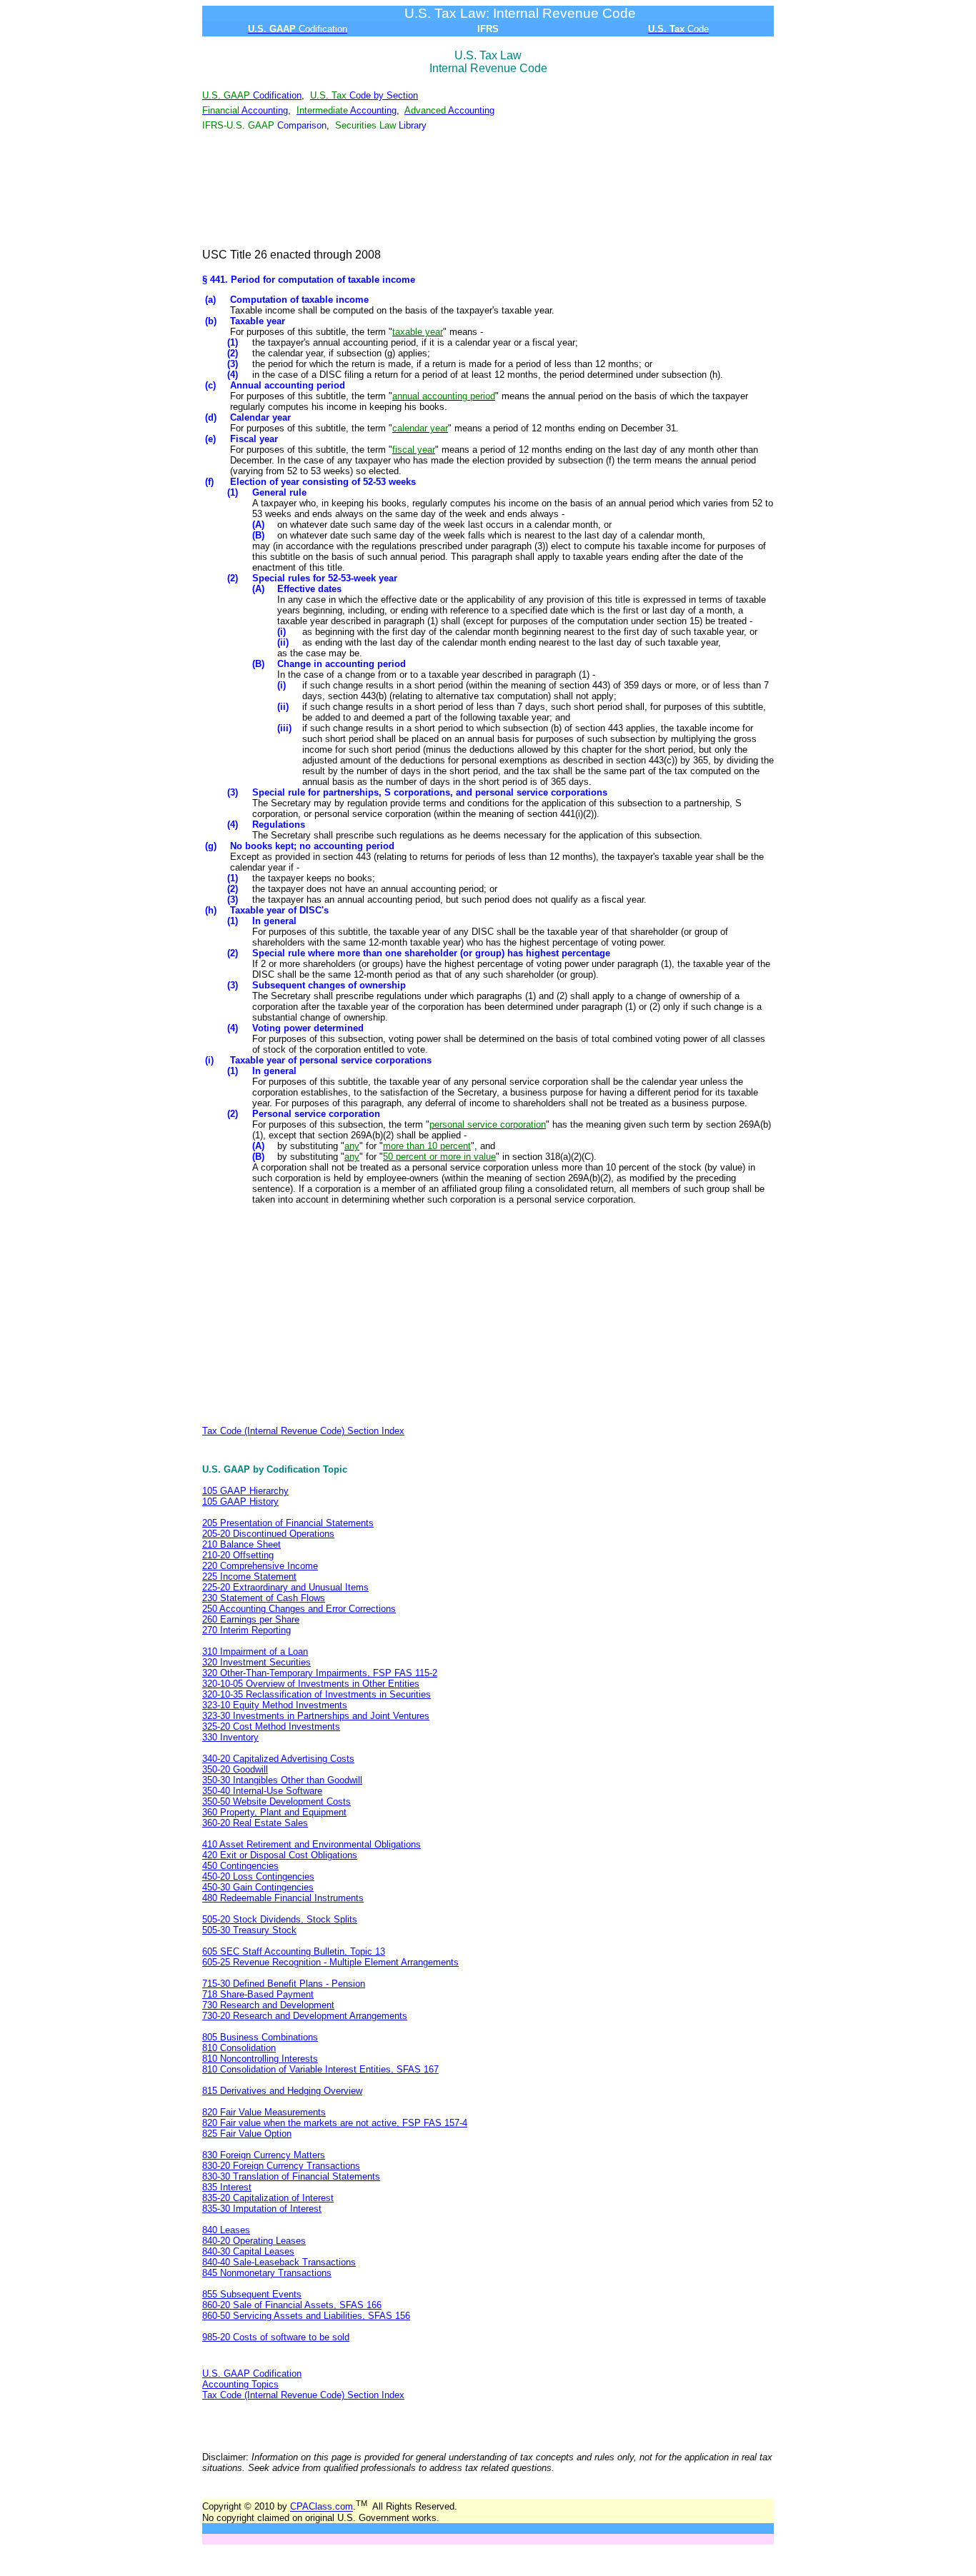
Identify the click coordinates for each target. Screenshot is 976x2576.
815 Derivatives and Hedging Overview (282, 2091)
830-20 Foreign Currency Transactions (281, 2166)
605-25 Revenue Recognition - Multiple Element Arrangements (330, 1962)
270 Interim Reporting (247, 1630)
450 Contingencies (240, 1866)
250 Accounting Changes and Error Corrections (299, 1609)
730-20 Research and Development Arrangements (305, 2016)
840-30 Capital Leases (248, 2251)
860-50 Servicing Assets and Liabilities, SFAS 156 (306, 2316)
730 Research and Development (268, 2005)
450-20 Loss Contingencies (258, 1876)
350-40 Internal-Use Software (262, 1791)
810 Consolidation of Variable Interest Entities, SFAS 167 (320, 2069)
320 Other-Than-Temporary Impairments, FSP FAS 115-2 (320, 1673)
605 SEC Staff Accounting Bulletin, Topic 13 (294, 1951)
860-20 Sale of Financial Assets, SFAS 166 (292, 2305)
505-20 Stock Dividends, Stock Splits (280, 1919)
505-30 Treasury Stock (249, 1930)
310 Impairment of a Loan (255, 1652)
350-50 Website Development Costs (277, 1801)
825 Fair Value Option (247, 2134)
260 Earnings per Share (251, 1619)
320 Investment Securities (257, 1662)
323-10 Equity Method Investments (275, 1705)
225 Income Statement (249, 1577)
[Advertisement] (488, 191)
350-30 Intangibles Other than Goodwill (282, 1780)
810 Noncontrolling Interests (260, 2059)
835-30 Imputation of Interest (262, 2209)
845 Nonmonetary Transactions (267, 2273)
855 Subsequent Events (252, 2294)
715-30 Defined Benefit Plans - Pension (284, 1984)
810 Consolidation (239, 2048)
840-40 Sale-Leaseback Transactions (279, 2262)
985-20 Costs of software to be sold (276, 2337)
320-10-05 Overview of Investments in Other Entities (311, 1684)
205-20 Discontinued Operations (268, 1534)
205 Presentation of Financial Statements (288, 1523)
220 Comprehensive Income (260, 1566)
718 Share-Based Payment (258, 1994)
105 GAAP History (240, 1502)
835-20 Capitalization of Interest (268, 2198)
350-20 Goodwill (235, 1769)
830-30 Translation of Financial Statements (291, 2176)
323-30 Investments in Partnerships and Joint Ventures (316, 1716)
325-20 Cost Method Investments (271, 1726)
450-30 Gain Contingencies (258, 1887)
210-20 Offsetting (238, 1555)
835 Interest (227, 2187)
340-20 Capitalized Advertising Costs (278, 1759)
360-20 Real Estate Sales (255, 1823)
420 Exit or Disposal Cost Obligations (280, 1855)
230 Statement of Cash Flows (264, 1598)
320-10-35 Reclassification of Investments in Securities (317, 1694)
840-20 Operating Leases (254, 2241)
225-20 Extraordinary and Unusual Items (285, 1587)
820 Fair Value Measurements (264, 2112)
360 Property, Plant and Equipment (274, 1812)
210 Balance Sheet (241, 1544)
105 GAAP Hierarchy (245, 1491)
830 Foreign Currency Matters (264, 2155)
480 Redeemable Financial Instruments (283, 1898)
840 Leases (226, 2230)
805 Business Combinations (260, 2037)
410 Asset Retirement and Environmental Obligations (312, 1844)
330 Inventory (230, 1737)
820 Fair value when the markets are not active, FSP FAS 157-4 (335, 2123)
